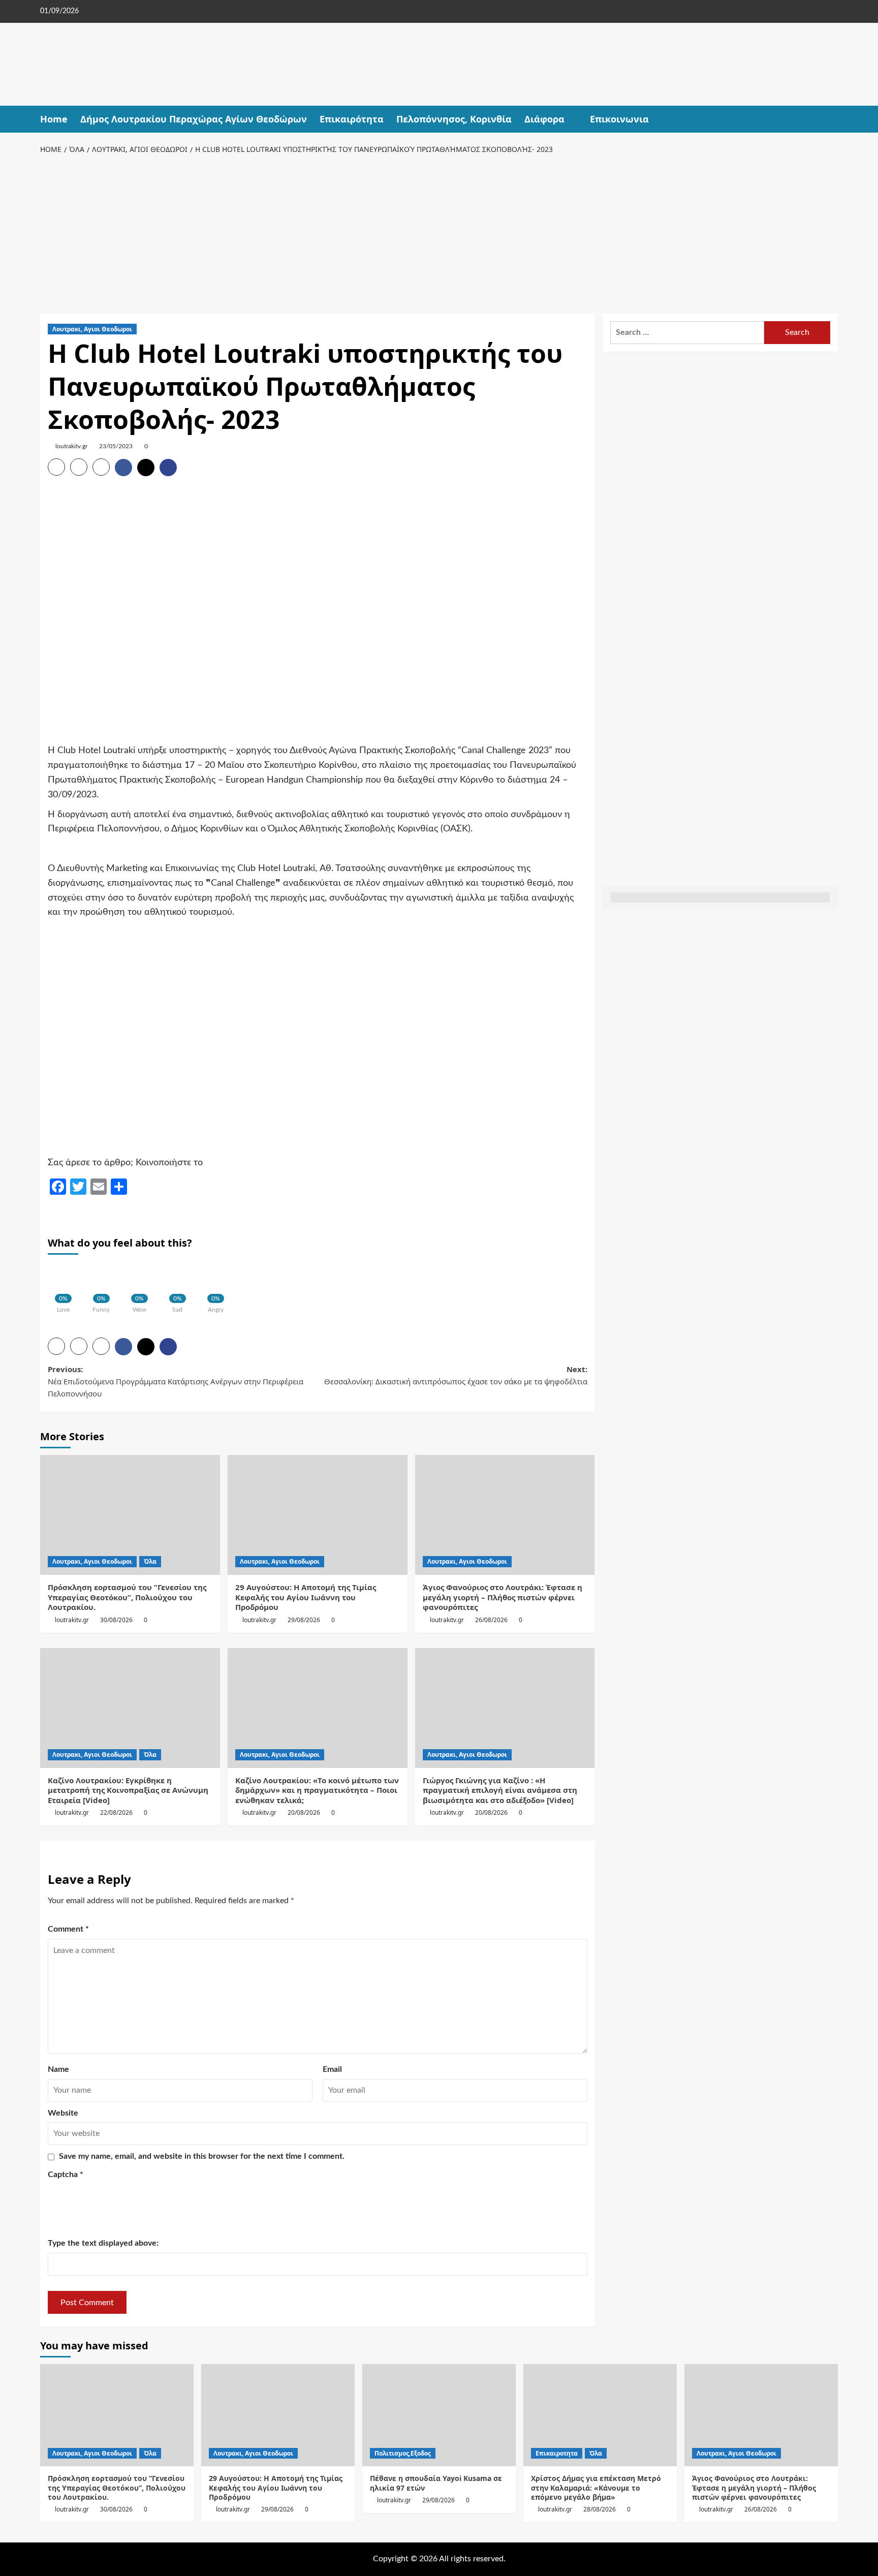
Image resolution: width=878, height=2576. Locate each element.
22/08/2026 (116, 1812)
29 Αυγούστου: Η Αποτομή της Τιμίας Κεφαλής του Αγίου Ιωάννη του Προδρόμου (306, 1597)
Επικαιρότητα (352, 119)
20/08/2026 (304, 1812)
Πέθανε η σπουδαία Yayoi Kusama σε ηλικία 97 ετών (436, 2483)
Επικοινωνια (619, 119)
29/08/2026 (304, 1620)
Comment (68, 1929)
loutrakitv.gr (71, 446)
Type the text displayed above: (103, 2243)
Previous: (176, 1381)
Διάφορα (544, 119)
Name (58, 2069)
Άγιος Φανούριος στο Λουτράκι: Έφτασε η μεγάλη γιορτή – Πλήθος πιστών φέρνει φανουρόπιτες (503, 1597)
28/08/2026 (600, 2509)
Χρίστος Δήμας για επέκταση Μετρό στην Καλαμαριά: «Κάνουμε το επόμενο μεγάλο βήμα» (596, 2487)
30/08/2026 (116, 1620)
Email (332, 2069)
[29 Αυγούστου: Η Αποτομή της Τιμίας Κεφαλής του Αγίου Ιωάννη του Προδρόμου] (318, 1515)
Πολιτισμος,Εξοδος (403, 2453)
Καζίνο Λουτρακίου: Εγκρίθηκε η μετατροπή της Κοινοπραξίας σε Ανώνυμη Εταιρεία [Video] (128, 1790)
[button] (832, 119)
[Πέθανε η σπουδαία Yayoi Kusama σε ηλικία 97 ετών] (439, 2415)
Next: (456, 1375)
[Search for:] (687, 333)
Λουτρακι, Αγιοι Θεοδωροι (92, 329)
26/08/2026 (491, 1620)
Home (54, 119)
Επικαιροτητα (557, 2453)
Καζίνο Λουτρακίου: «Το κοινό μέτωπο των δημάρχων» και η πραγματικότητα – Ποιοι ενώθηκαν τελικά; (317, 1790)
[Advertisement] (439, 232)
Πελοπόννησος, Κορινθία (454, 119)
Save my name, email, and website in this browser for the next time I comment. (202, 2156)
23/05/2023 (116, 446)
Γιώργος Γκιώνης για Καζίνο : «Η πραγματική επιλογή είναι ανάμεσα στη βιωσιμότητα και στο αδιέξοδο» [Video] (500, 1790)
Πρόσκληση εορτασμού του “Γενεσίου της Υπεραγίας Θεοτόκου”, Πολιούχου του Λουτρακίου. (127, 1597)
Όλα (150, 1561)
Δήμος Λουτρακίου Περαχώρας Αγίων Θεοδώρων (194, 119)
